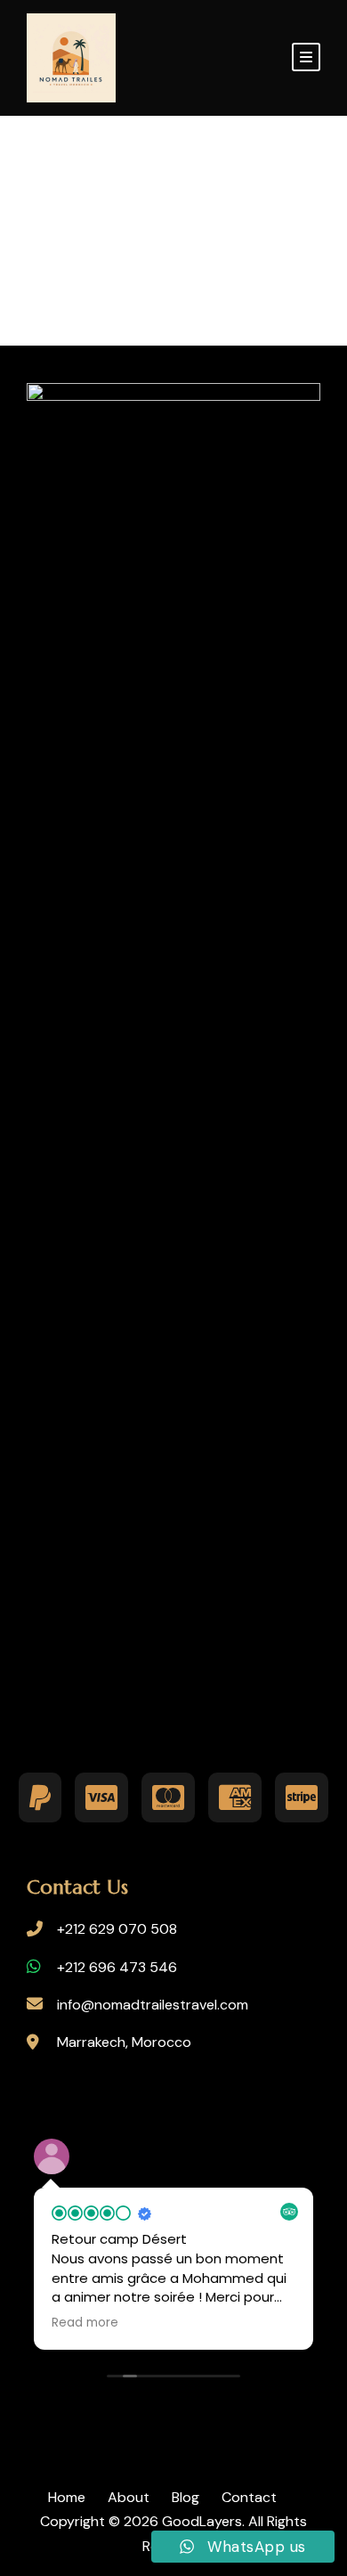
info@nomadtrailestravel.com (153, 2005)
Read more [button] (85, 2323)
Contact (249, 2497)
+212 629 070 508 (117, 1929)
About (129, 2497)
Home (67, 2497)
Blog (186, 2497)
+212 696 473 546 (117, 1967)
